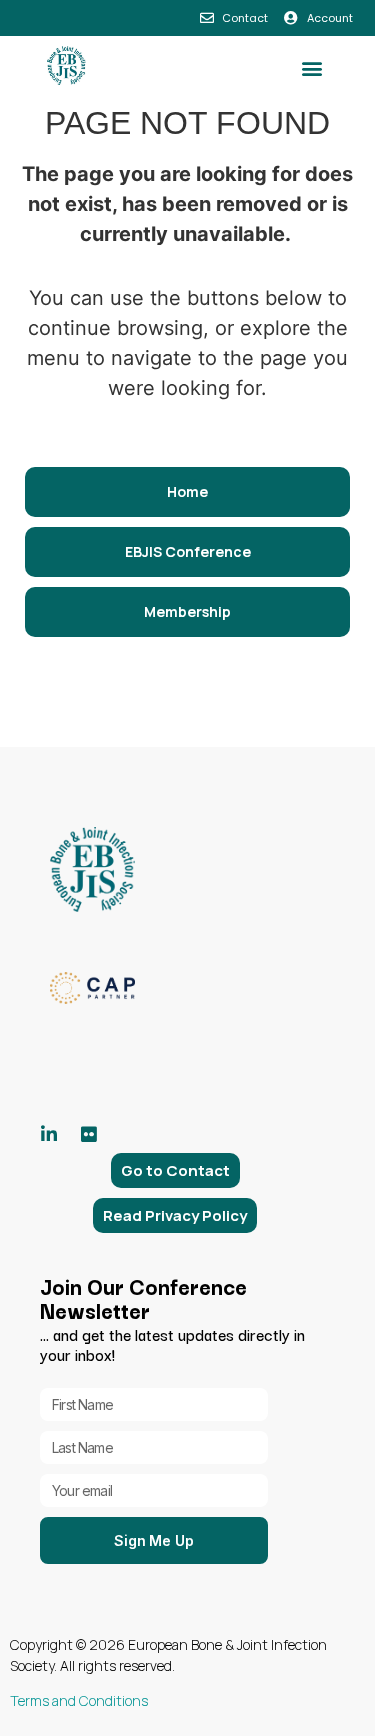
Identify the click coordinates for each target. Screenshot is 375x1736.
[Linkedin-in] (49, 1134)
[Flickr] (89, 1134)
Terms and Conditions (79, 1700)
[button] (311, 68)
